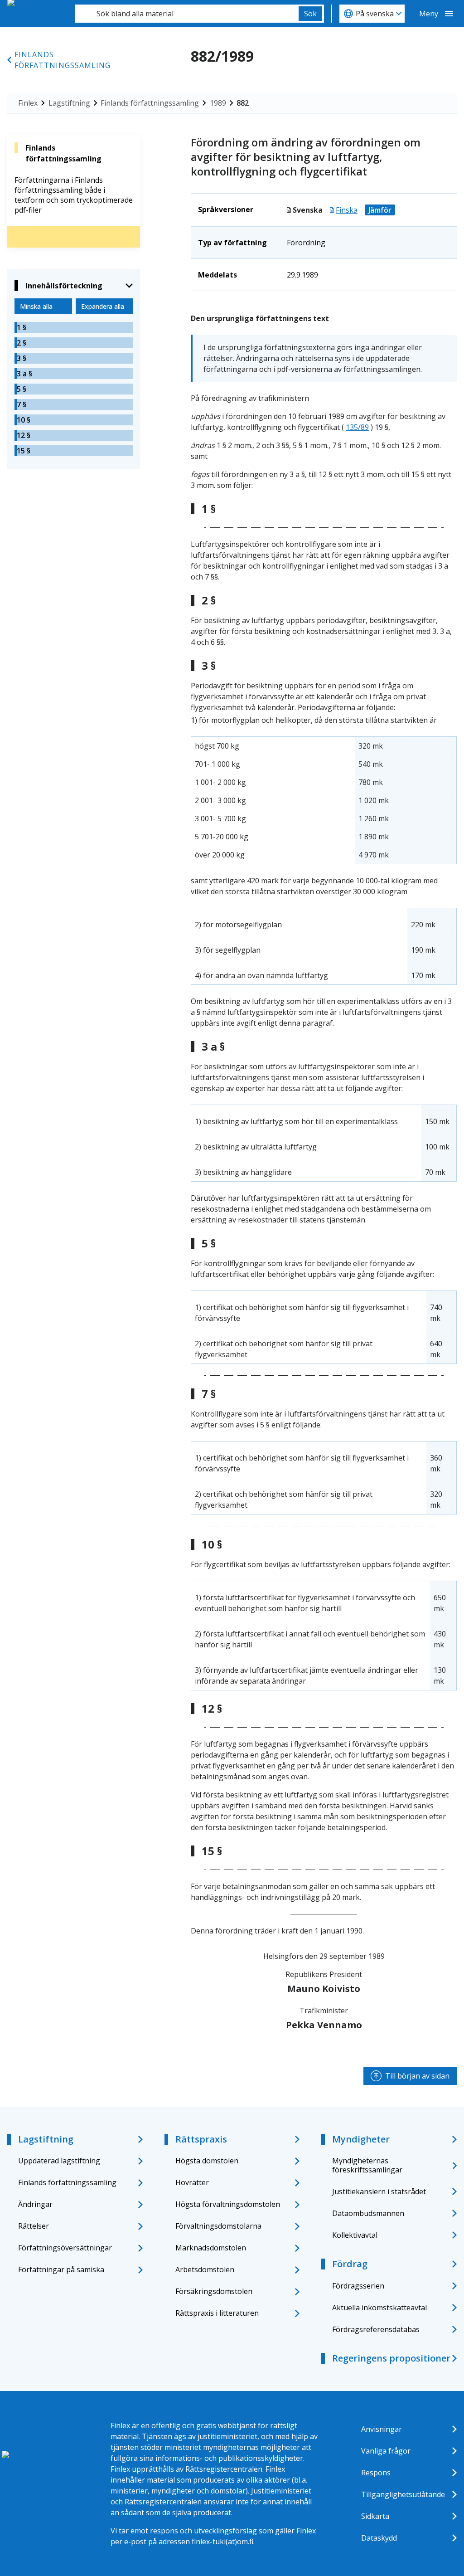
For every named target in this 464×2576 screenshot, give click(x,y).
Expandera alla (103, 306)
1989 (218, 103)
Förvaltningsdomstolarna (218, 2226)
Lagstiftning (69, 103)
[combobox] (187, 14)
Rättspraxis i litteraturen (217, 2313)
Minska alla (36, 306)
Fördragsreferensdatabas (376, 2329)
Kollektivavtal (355, 2235)
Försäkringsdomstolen (214, 2291)
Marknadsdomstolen (211, 2248)
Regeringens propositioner (391, 2358)
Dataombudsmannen (368, 2213)
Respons (376, 2473)
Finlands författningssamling (63, 60)
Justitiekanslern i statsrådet (379, 2191)
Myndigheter (361, 2139)
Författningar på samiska (61, 2269)
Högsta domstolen (207, 2161)
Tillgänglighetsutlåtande (403, 2494)
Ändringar (35, 2204)
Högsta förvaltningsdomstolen (228, 2204)
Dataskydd (379, 2538)
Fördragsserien (358, 2286)
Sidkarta (375, 2516)
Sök (310, 14)
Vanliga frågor (386, 2451)
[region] (324, 800)
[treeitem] (74, 327)
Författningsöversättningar (65, 2248)
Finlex (28, 103)
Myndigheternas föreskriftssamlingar (367, 2165)
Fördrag (350, 2264)
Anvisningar (382, 2429)
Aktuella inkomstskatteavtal (379, 2308)
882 (243, 103)
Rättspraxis (201, 2139)
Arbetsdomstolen (205, 2269)
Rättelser (34, 2226)
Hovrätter (192, 2182)
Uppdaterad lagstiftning (59, 2161)
